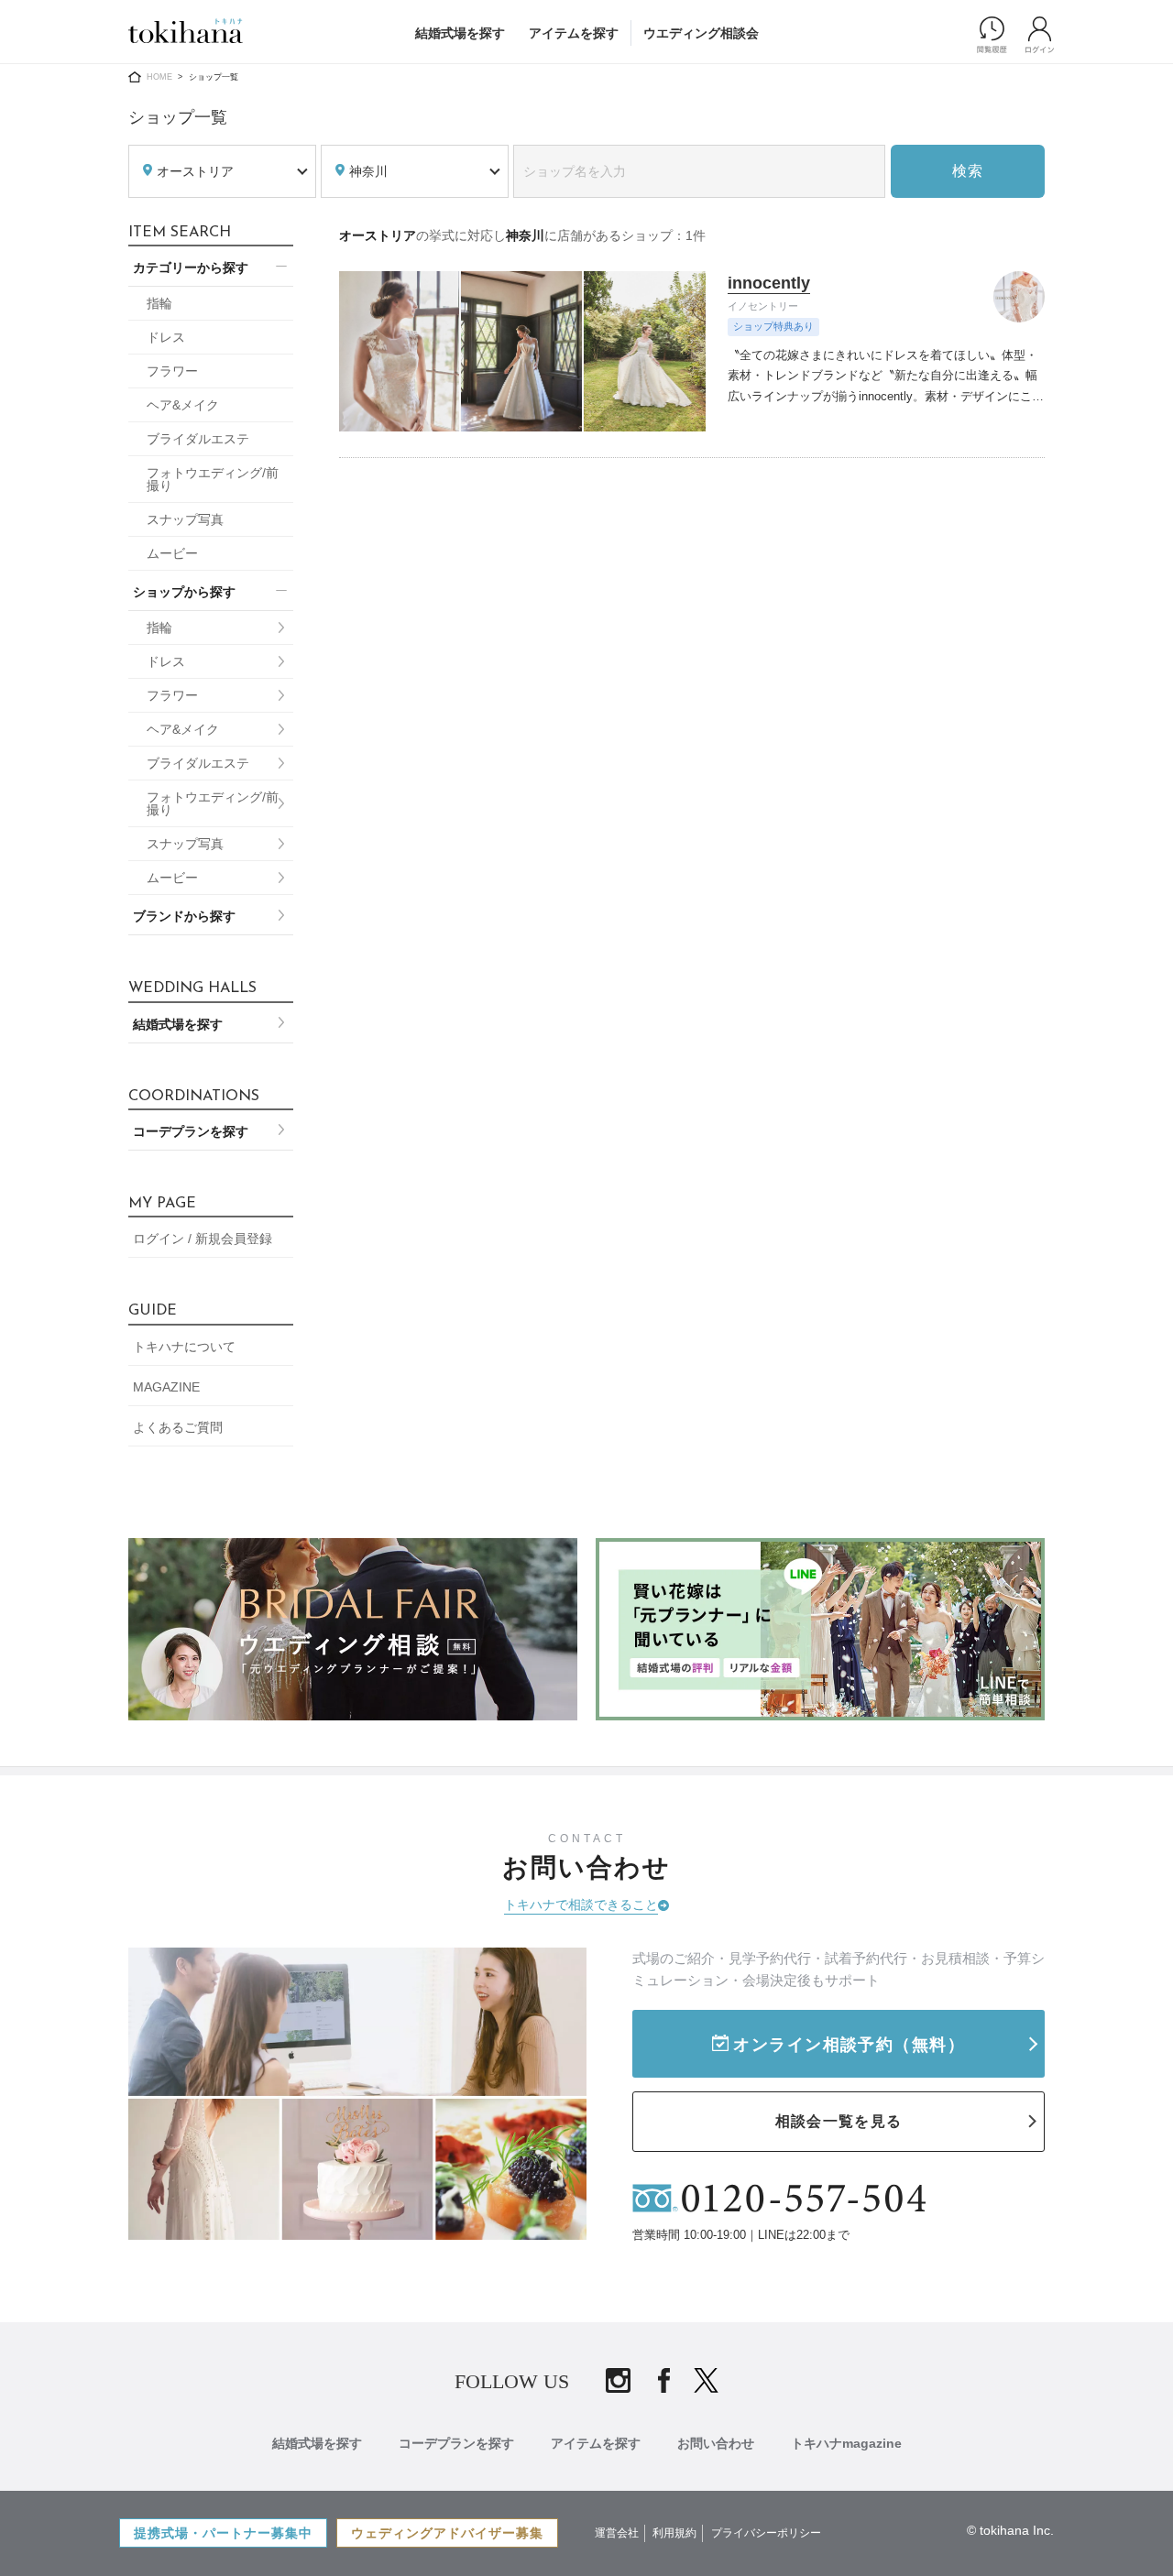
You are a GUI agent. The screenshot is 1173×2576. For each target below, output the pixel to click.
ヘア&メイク (183, 405)
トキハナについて (184, 1347)
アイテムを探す (574, 33)
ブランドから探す (184, 916)
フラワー (172, 371)
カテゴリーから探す (191, 267)
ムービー (172, 553)
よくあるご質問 (178, 1427)
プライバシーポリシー (766, 2533)
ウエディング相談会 (701, 33)
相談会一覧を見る (839, 2121)
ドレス (166, 337)
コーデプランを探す (191, 1131)
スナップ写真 (185, 519)
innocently (769, 283)
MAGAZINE (166, 1387)
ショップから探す (184, 592)
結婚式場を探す (460, 33)
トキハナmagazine (846, 2443)
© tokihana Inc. (1010, 2530)
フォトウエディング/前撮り (213, 479)
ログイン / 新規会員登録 (203, 1239)
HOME (159, 77)
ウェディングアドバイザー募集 (447, 2533)
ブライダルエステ (198, 439)
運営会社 (617, 2533)
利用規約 (674, 2533)
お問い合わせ (716, 2443)
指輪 (159, 303)
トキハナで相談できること (581, 1905)
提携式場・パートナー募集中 (223, 2533)
